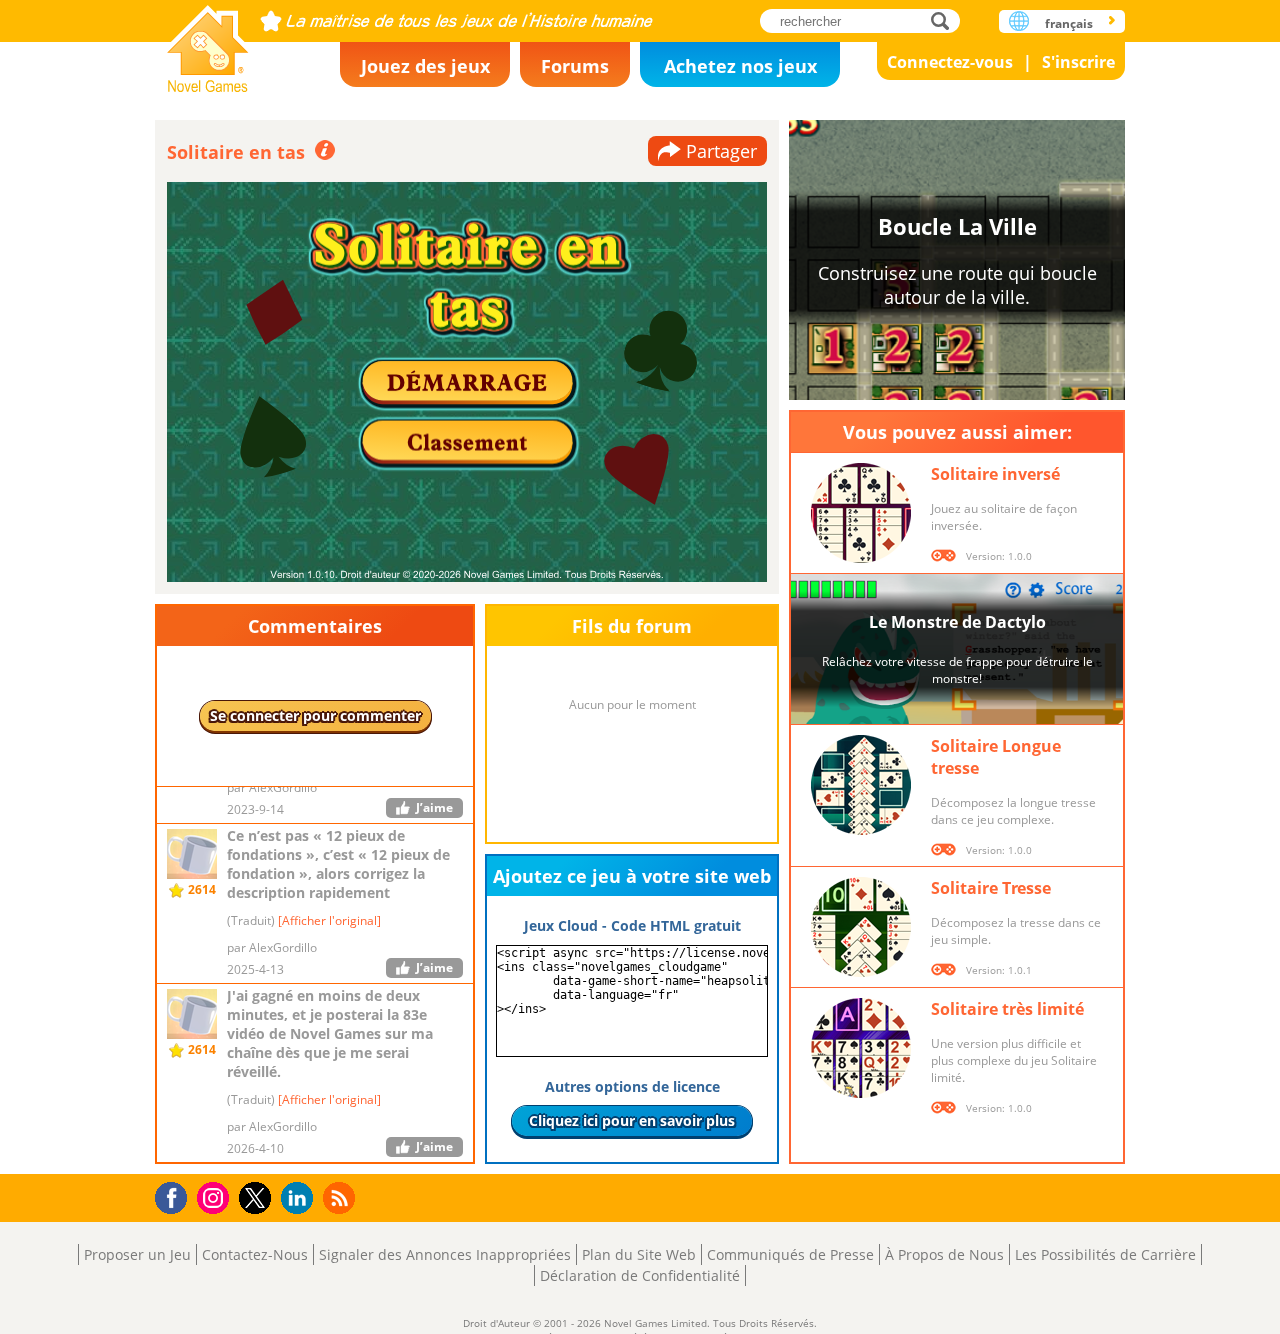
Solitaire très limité (1007, 1009)
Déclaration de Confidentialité (640, 1275)
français (1069, 23)
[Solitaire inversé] (861, 513)
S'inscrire (1078, 62)
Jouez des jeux (425, 66)
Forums (575, 66)
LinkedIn (300, 1198)
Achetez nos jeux (740, 66)
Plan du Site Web (639, 1254)
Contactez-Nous (255, 1254)
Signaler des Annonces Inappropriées (445, 1254)
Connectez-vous (950, 62)
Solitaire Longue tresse (996, 757)
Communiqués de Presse (790, 1254)
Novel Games (208, 42)
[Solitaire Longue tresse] (861, 785)
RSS (341, 1197)
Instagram (216, 1196)
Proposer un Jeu (137, 1254)
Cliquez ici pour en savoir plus (632, 1120)
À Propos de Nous (944, 1254)
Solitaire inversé (995, 474)
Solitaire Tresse (991, 888)
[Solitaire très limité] (861, 1048)
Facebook (176, 1195)
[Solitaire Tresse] (861, 927)
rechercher (945, 20)
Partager (721, 151)
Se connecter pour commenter (315, 715)
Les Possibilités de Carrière (1105, 1254)
